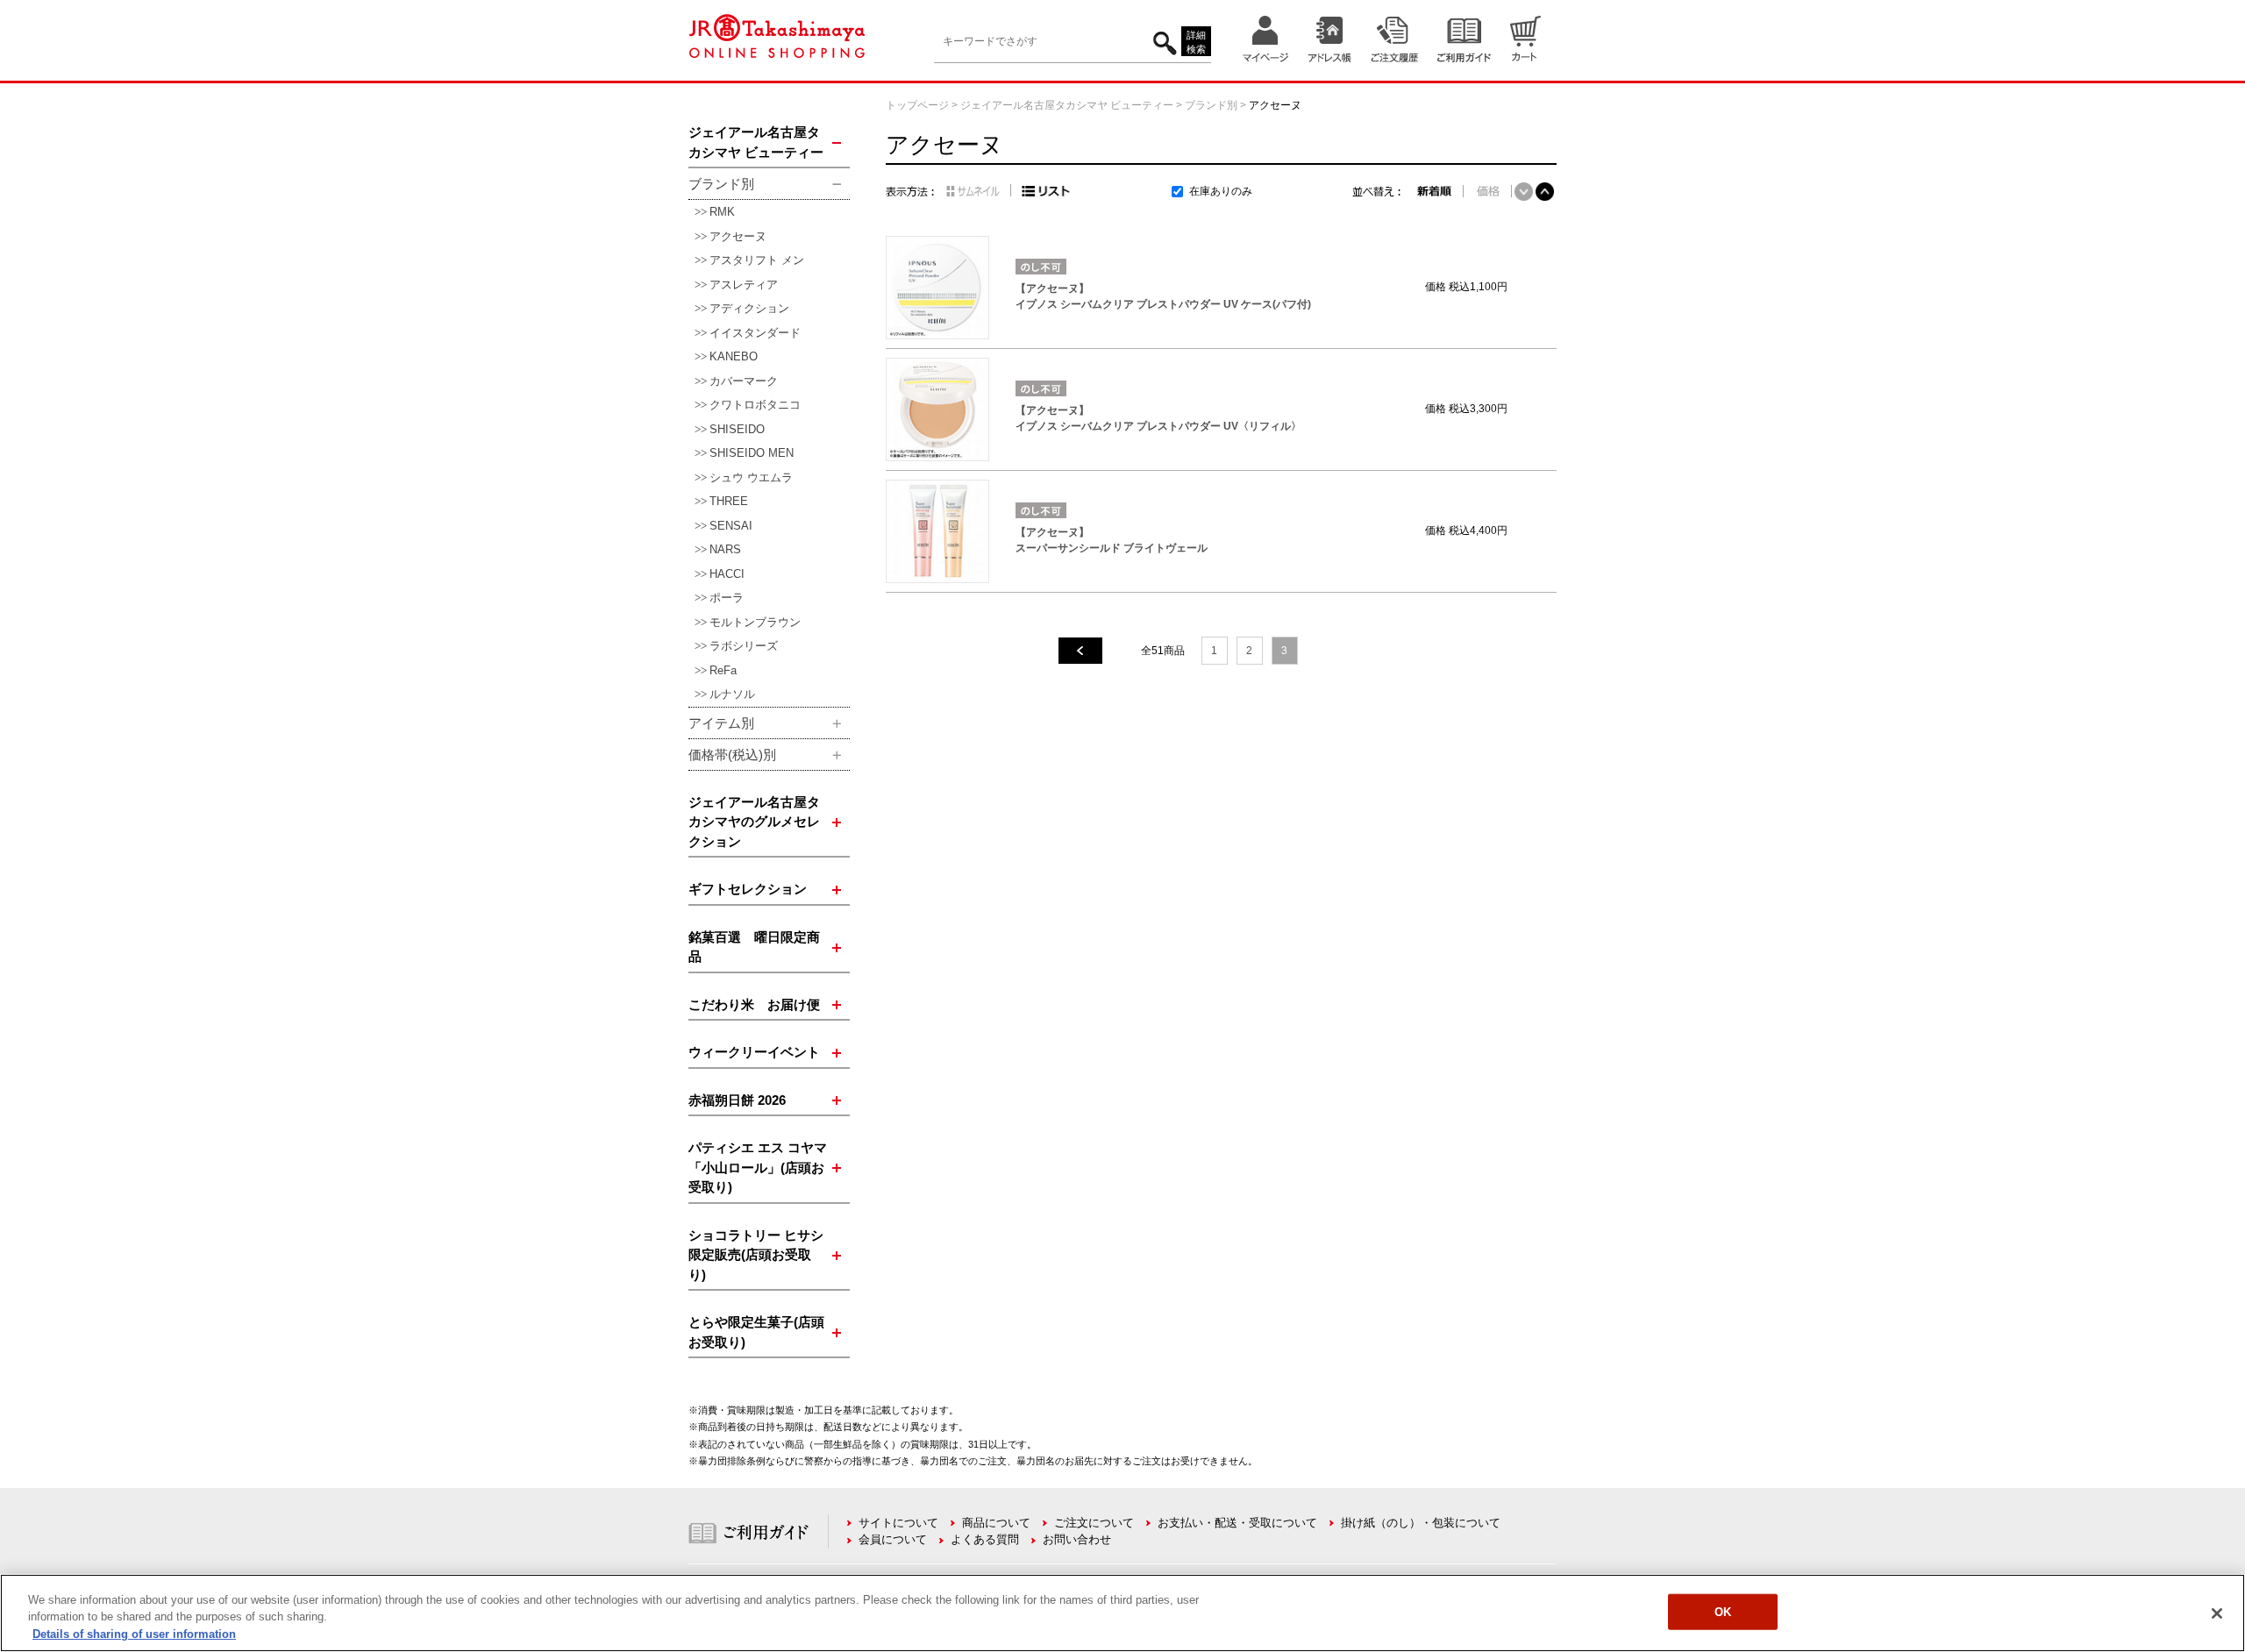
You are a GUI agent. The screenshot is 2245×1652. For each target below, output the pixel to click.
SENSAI (731, 526)
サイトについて (898, 1523)
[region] (1122, 1613)
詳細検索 (1196, 43)
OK (1723, 1611)
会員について (893, 1539)
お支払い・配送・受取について (1237, 1523)
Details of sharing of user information (134, 1634)
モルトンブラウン (755, 622)
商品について (996, 1523)
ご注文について (1094, 1523)
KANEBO (734, 356)
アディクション (749, 308)
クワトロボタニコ (755, 405)
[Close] (2217, 1613)
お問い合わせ (1077, 1539)
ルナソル (732, 694)
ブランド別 (1211, 105)
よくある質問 (985, 1539)
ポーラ (727, 598)
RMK (722, 212)
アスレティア (744, 285)
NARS (725, 549)
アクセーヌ (738, 236)
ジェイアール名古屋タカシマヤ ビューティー (1067, 105)
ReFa (723, 670)
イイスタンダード (755, 333)
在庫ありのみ (1221, 191)
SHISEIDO (737, 429)
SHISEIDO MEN (752, 453)
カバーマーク (744, 381)
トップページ (917, 105)
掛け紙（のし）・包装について (1421, 1523)
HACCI (727, 574)
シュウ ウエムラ (751, 477)
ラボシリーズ (744, 646)
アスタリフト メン (757, 260)
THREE (729, 501)
